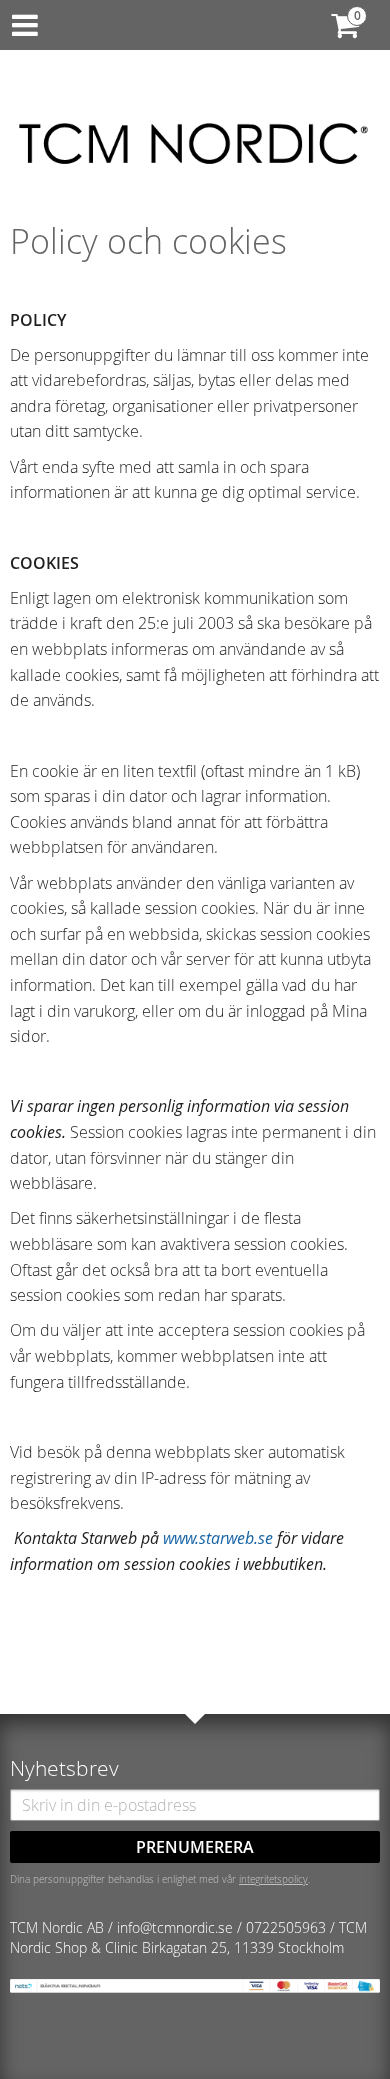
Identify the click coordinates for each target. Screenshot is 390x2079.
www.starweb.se (218, 1538)
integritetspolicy (273, 1879)
